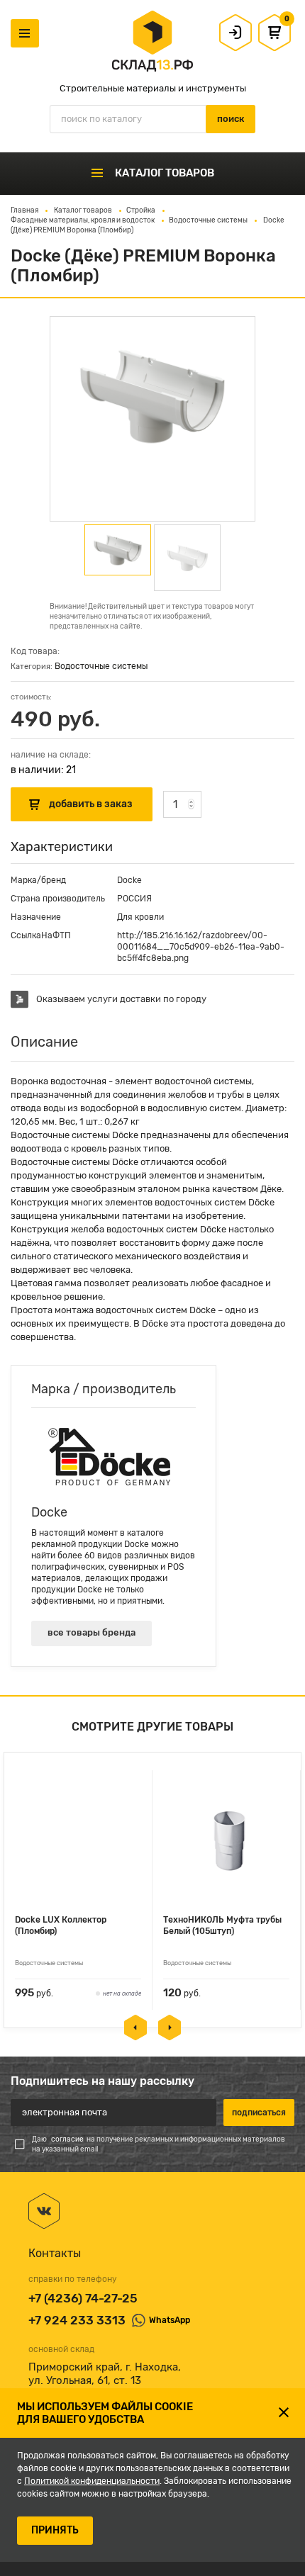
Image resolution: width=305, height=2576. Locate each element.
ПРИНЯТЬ (55, 2530)
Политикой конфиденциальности (92, 2481)
